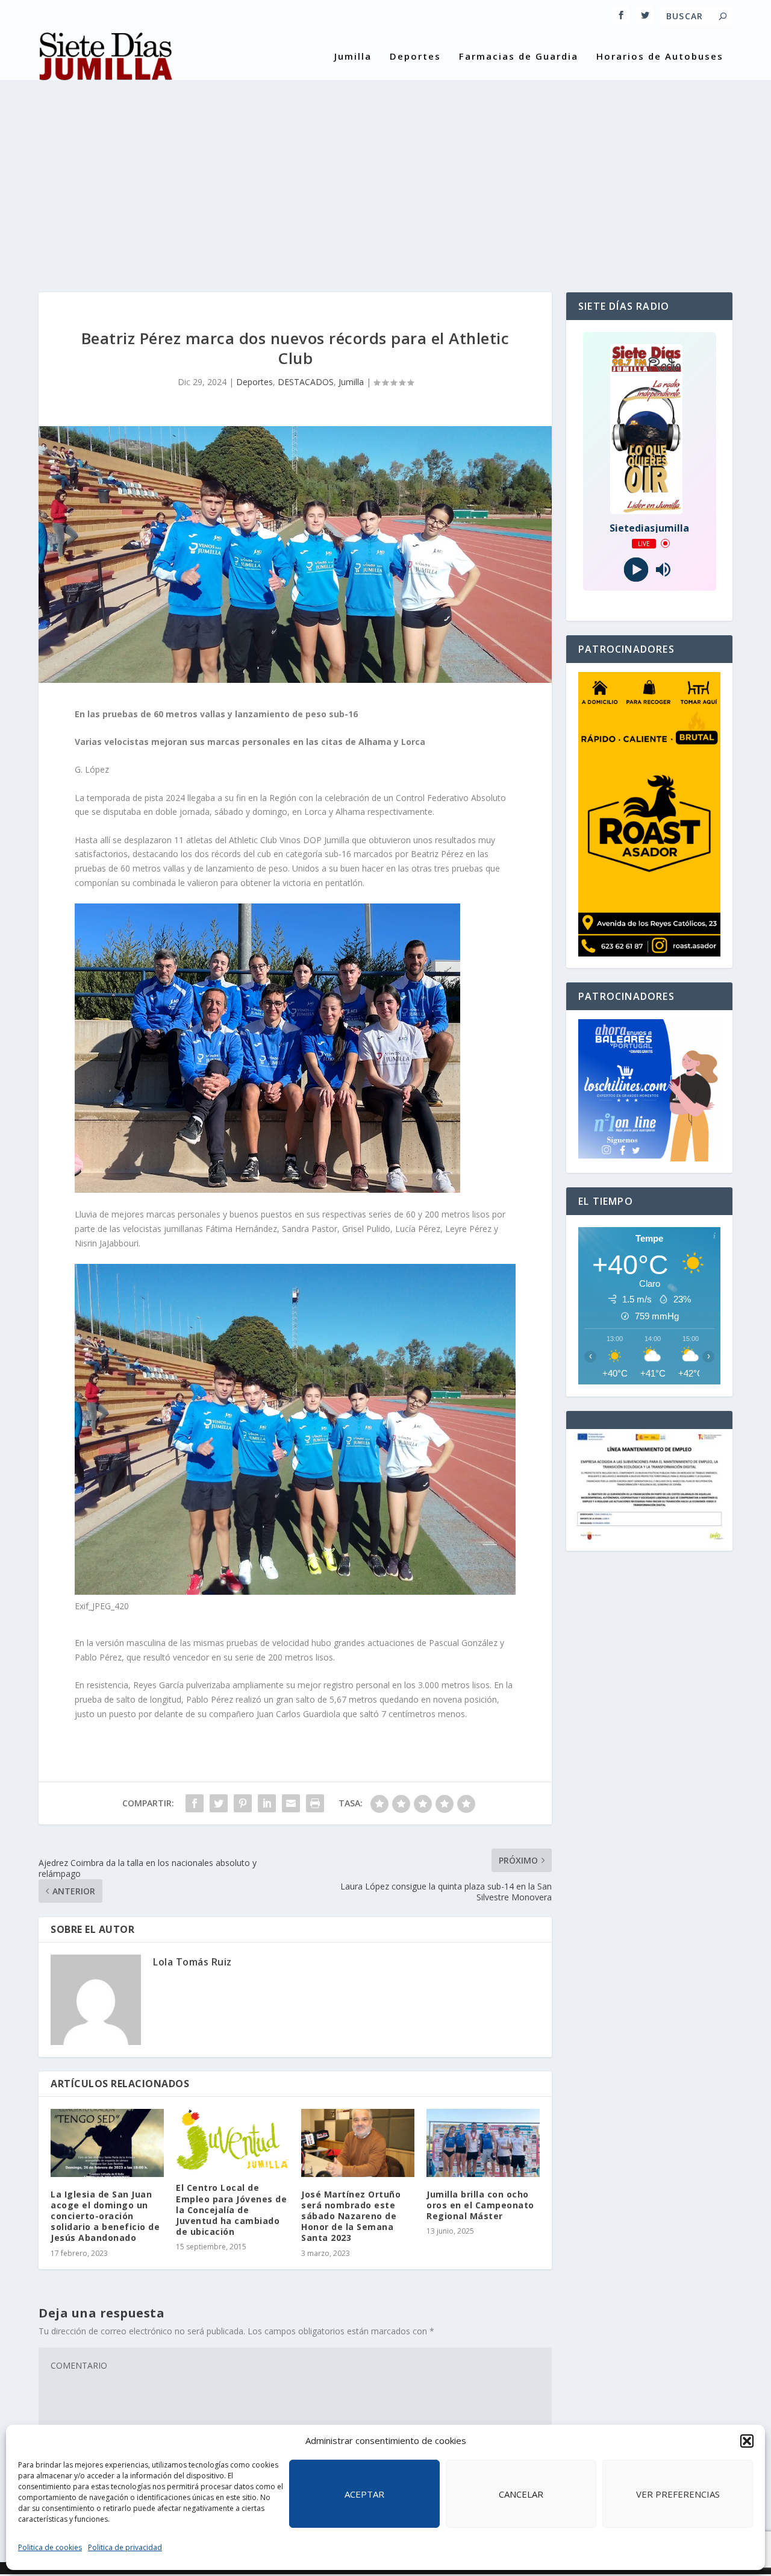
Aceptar (364, 2494)
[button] (747, 2441)
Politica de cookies (50, 2547)
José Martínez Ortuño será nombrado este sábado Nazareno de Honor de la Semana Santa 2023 (351, 2216)
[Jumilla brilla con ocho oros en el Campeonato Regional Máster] (483, 2143)
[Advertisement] (385, 178)
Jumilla (353, 57)
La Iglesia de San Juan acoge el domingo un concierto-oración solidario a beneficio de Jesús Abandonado (105, 2216)
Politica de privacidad (125, 2547)
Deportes (415, 57)
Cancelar (521, 2494)
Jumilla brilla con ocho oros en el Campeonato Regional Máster (480, 2205)
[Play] (636, 569)
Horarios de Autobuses (660, 57)
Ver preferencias (678, 2494)
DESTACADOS (306, 382)
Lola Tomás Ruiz (192, 1962)
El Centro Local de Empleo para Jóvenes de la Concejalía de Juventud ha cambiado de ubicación (231, 2210)
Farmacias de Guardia (519, 57)
